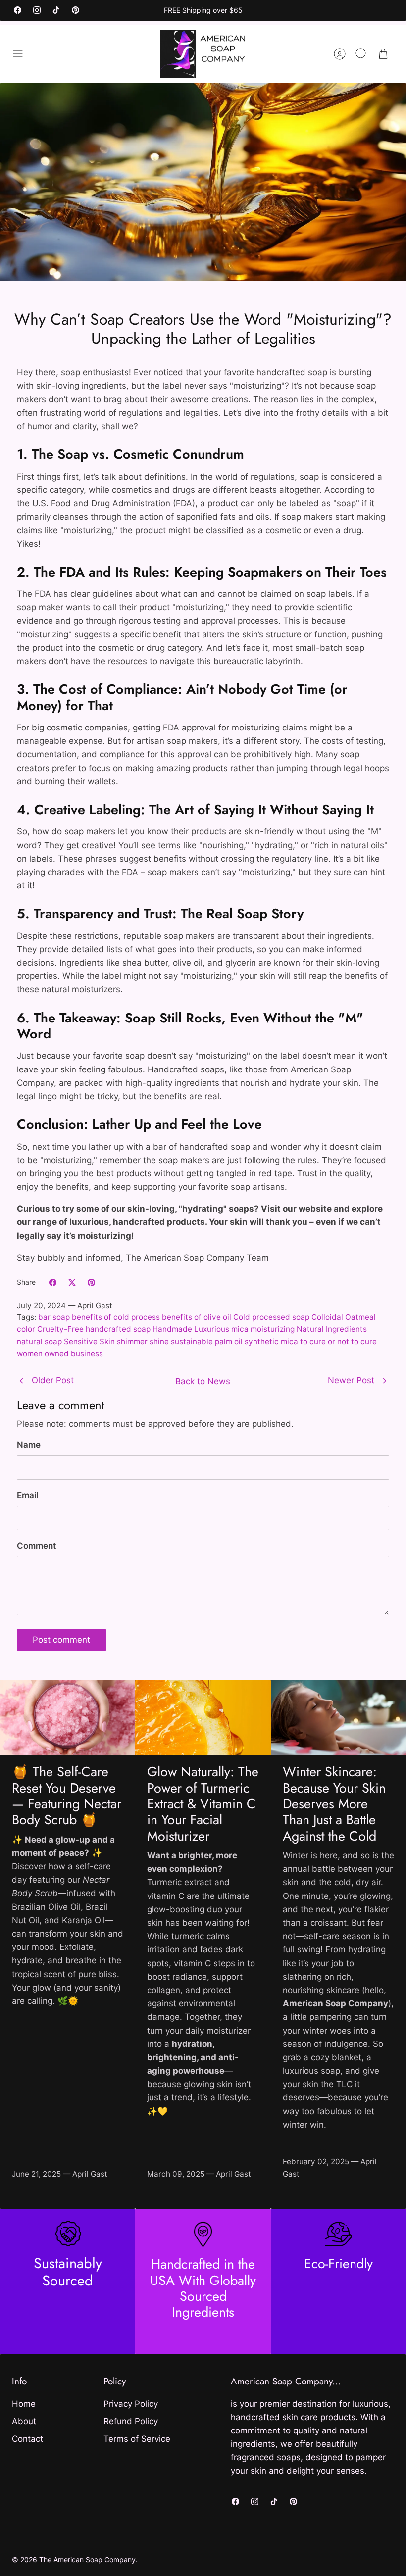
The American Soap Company (87, 2559)
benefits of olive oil (197, 1317)
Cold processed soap (271, 1317)
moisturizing (273, 1329)
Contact (27, 2439)
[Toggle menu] (23, 54)
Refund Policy (131, 2421)
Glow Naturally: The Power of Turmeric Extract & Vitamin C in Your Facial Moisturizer (203, 1804)
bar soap (54, 1317)
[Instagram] (37, 10)
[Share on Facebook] (53, 1283)
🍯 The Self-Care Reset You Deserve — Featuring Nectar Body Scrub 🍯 (67, 1796)
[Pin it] (91, 1283)
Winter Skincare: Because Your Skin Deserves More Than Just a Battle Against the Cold (334, 1804)
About (24, 2421)
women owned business (60, 1353)
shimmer (132, 1341)
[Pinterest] (76, 10)
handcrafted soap (118, 1329)
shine (159, 1341)
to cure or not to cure (338, 1341)
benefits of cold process (116, 1317)
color (26, 1329)
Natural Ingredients (332, 1329)
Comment (36, 1546)
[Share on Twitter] (72, 1283)
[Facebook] (18, 10)
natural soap (39, 1341)
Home (24, 2404)
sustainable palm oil (207, 1341)
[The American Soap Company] (203, 54)
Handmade (172, 1329)
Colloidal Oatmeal (344, 1317)
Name (29, 1445)
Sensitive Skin (89, 1341)
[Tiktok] (56, 10)
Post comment (61, 1640)
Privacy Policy (131, 2404)
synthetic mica (271, 1341)
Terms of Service (137, 2439)
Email (27, 1495)
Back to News (203, 1381)
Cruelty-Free (60, 1329)
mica (240, 1329)
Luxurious (212, 1329)
